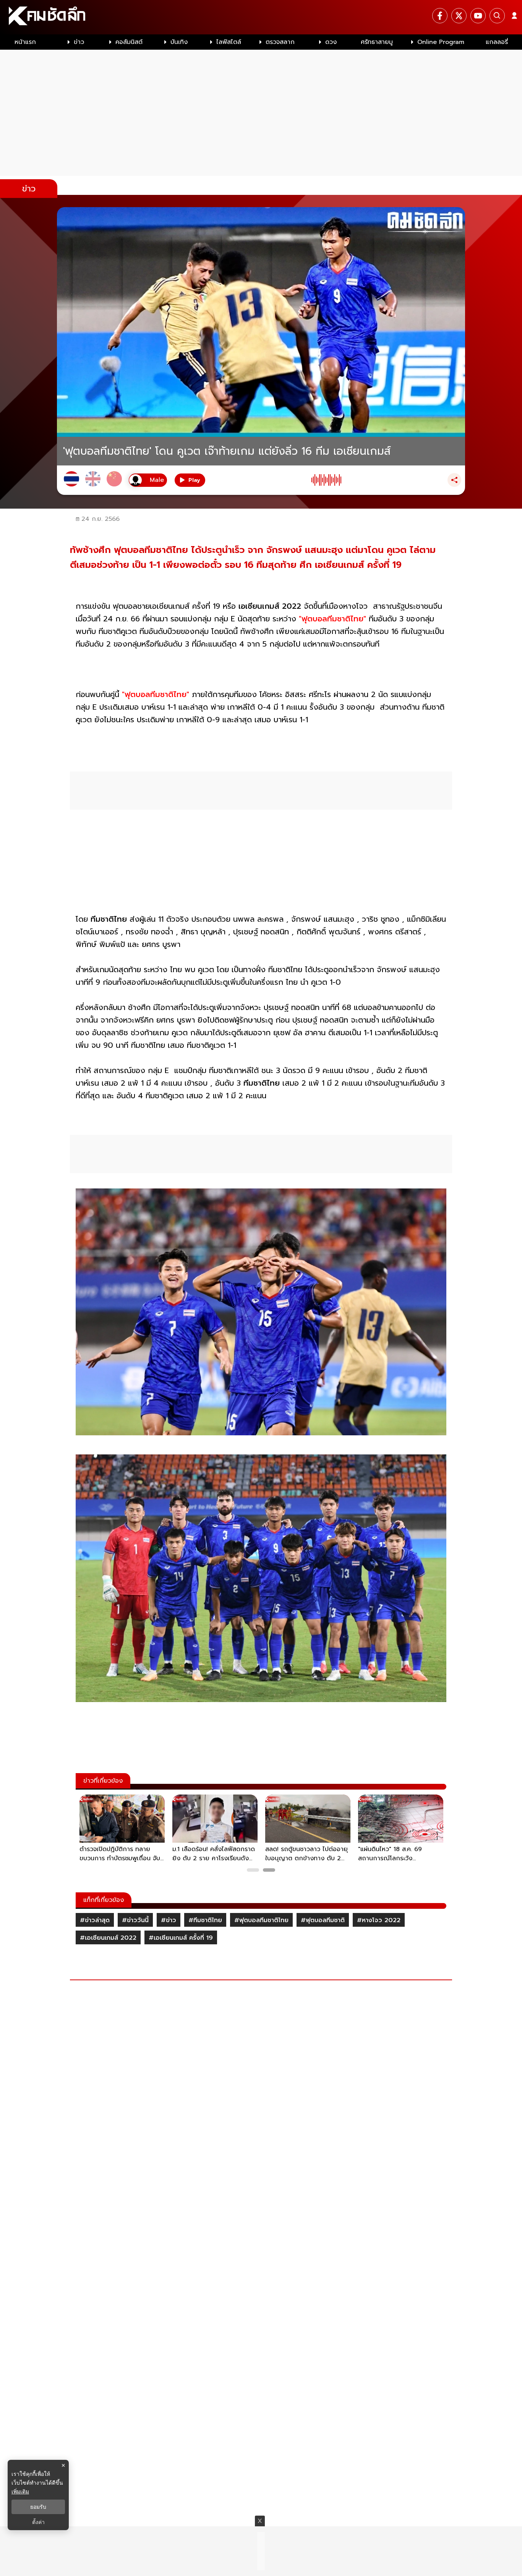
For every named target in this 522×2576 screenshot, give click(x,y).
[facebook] (440, 16)
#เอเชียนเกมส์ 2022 (108, 1938)
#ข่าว (169, 1920)
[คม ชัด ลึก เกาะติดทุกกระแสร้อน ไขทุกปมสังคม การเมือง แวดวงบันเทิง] (261, 17)
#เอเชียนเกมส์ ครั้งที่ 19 (181, 1938)
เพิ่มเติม (20, 2491)
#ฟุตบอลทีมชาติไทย (261, 1920)
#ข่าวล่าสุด (95, 1920)
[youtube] (478, 16)
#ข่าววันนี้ (135, 1920)
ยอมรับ (38, 2507)
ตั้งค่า (38, 2522)
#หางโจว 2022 (379, 1920)
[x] (459, 16)
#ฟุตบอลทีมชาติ (323, 1920)
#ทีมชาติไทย (205, 1920)
